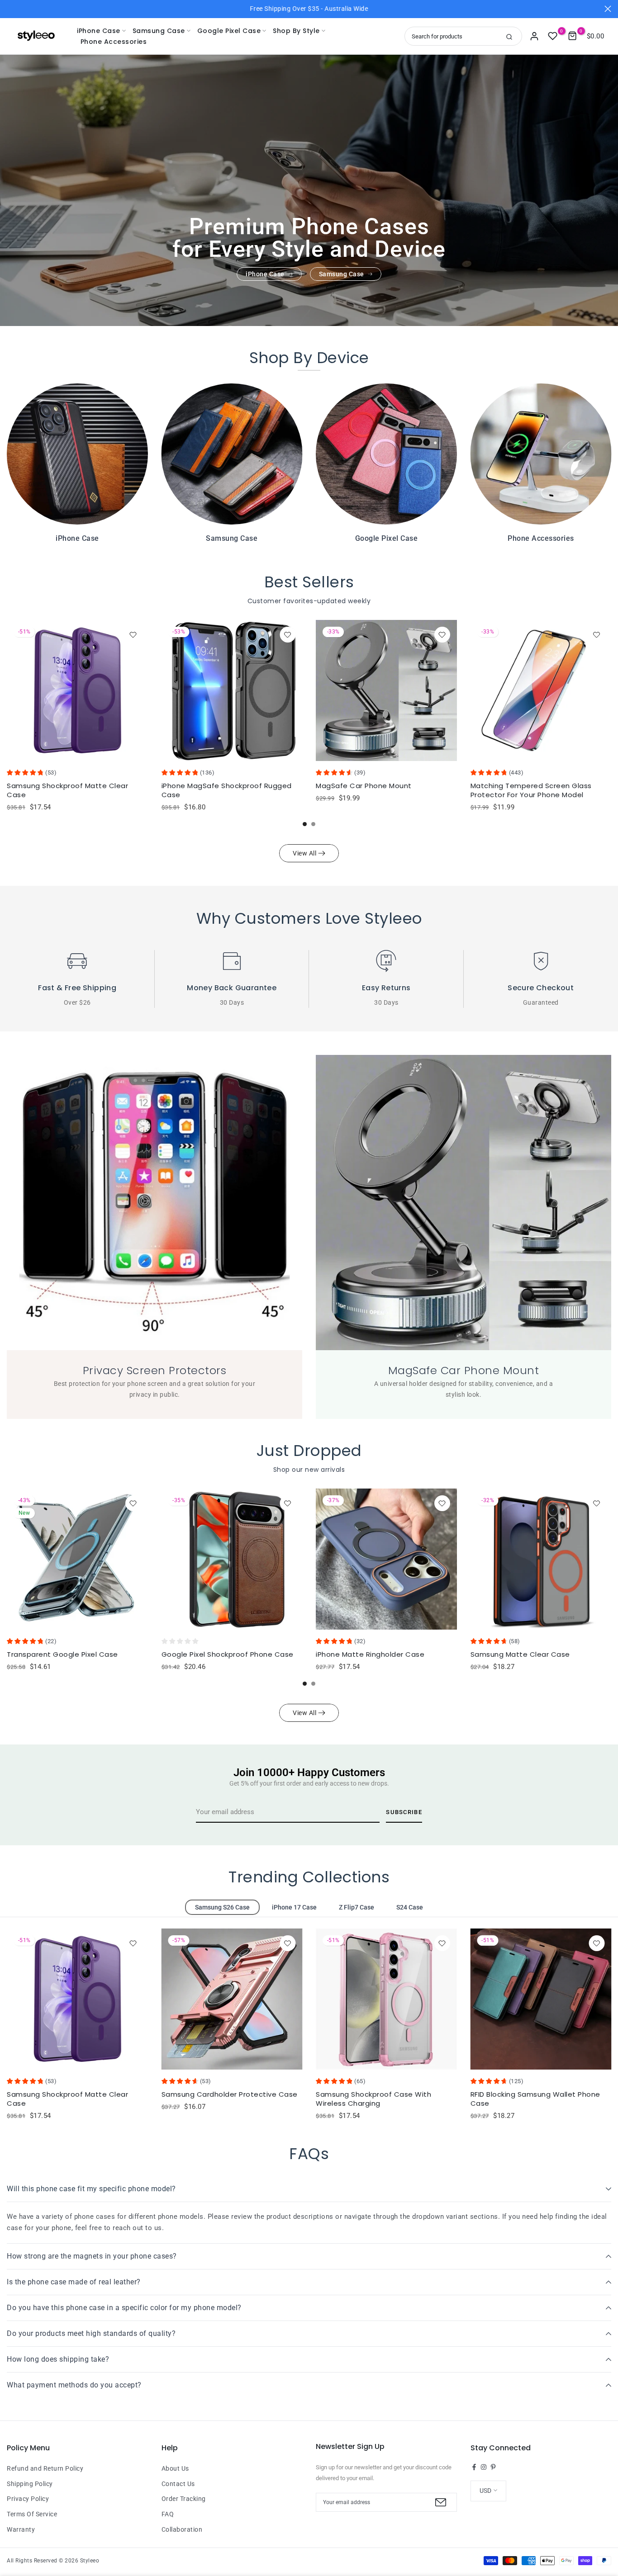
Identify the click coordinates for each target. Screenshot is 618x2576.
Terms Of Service (32, 2514)
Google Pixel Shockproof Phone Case (228, 1654)
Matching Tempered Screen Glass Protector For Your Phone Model (531, 790)
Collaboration (182, 2529)
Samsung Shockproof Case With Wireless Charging (373, 2099)
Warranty (21, 2529)
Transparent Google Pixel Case (62, 1654)
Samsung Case (159, 31)
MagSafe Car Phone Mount (364, 786)
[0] (553, 36)
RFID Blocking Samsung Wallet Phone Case (535, 2099)
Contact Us (178, 2484)
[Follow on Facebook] (474, 2467)
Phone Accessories (114, 42)
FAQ (168, 2514)
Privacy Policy (28, 2499)
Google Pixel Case (229, 31)
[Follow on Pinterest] (493, 2467)
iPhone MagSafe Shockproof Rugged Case (227, 790)
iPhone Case (99, 31)
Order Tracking (184, 2499)
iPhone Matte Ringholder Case (370, 1654)
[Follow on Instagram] (484, 2467)
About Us (175, 2468)
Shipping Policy (30, 2484)
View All (304, 853)
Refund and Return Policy (45, 2468)
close (10, 9)
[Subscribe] (440, 2502)
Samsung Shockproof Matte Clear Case (67, 790)
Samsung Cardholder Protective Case (230, 2094)
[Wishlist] (133, 635)
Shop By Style (296, 31)
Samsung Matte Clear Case (520, 1654)
